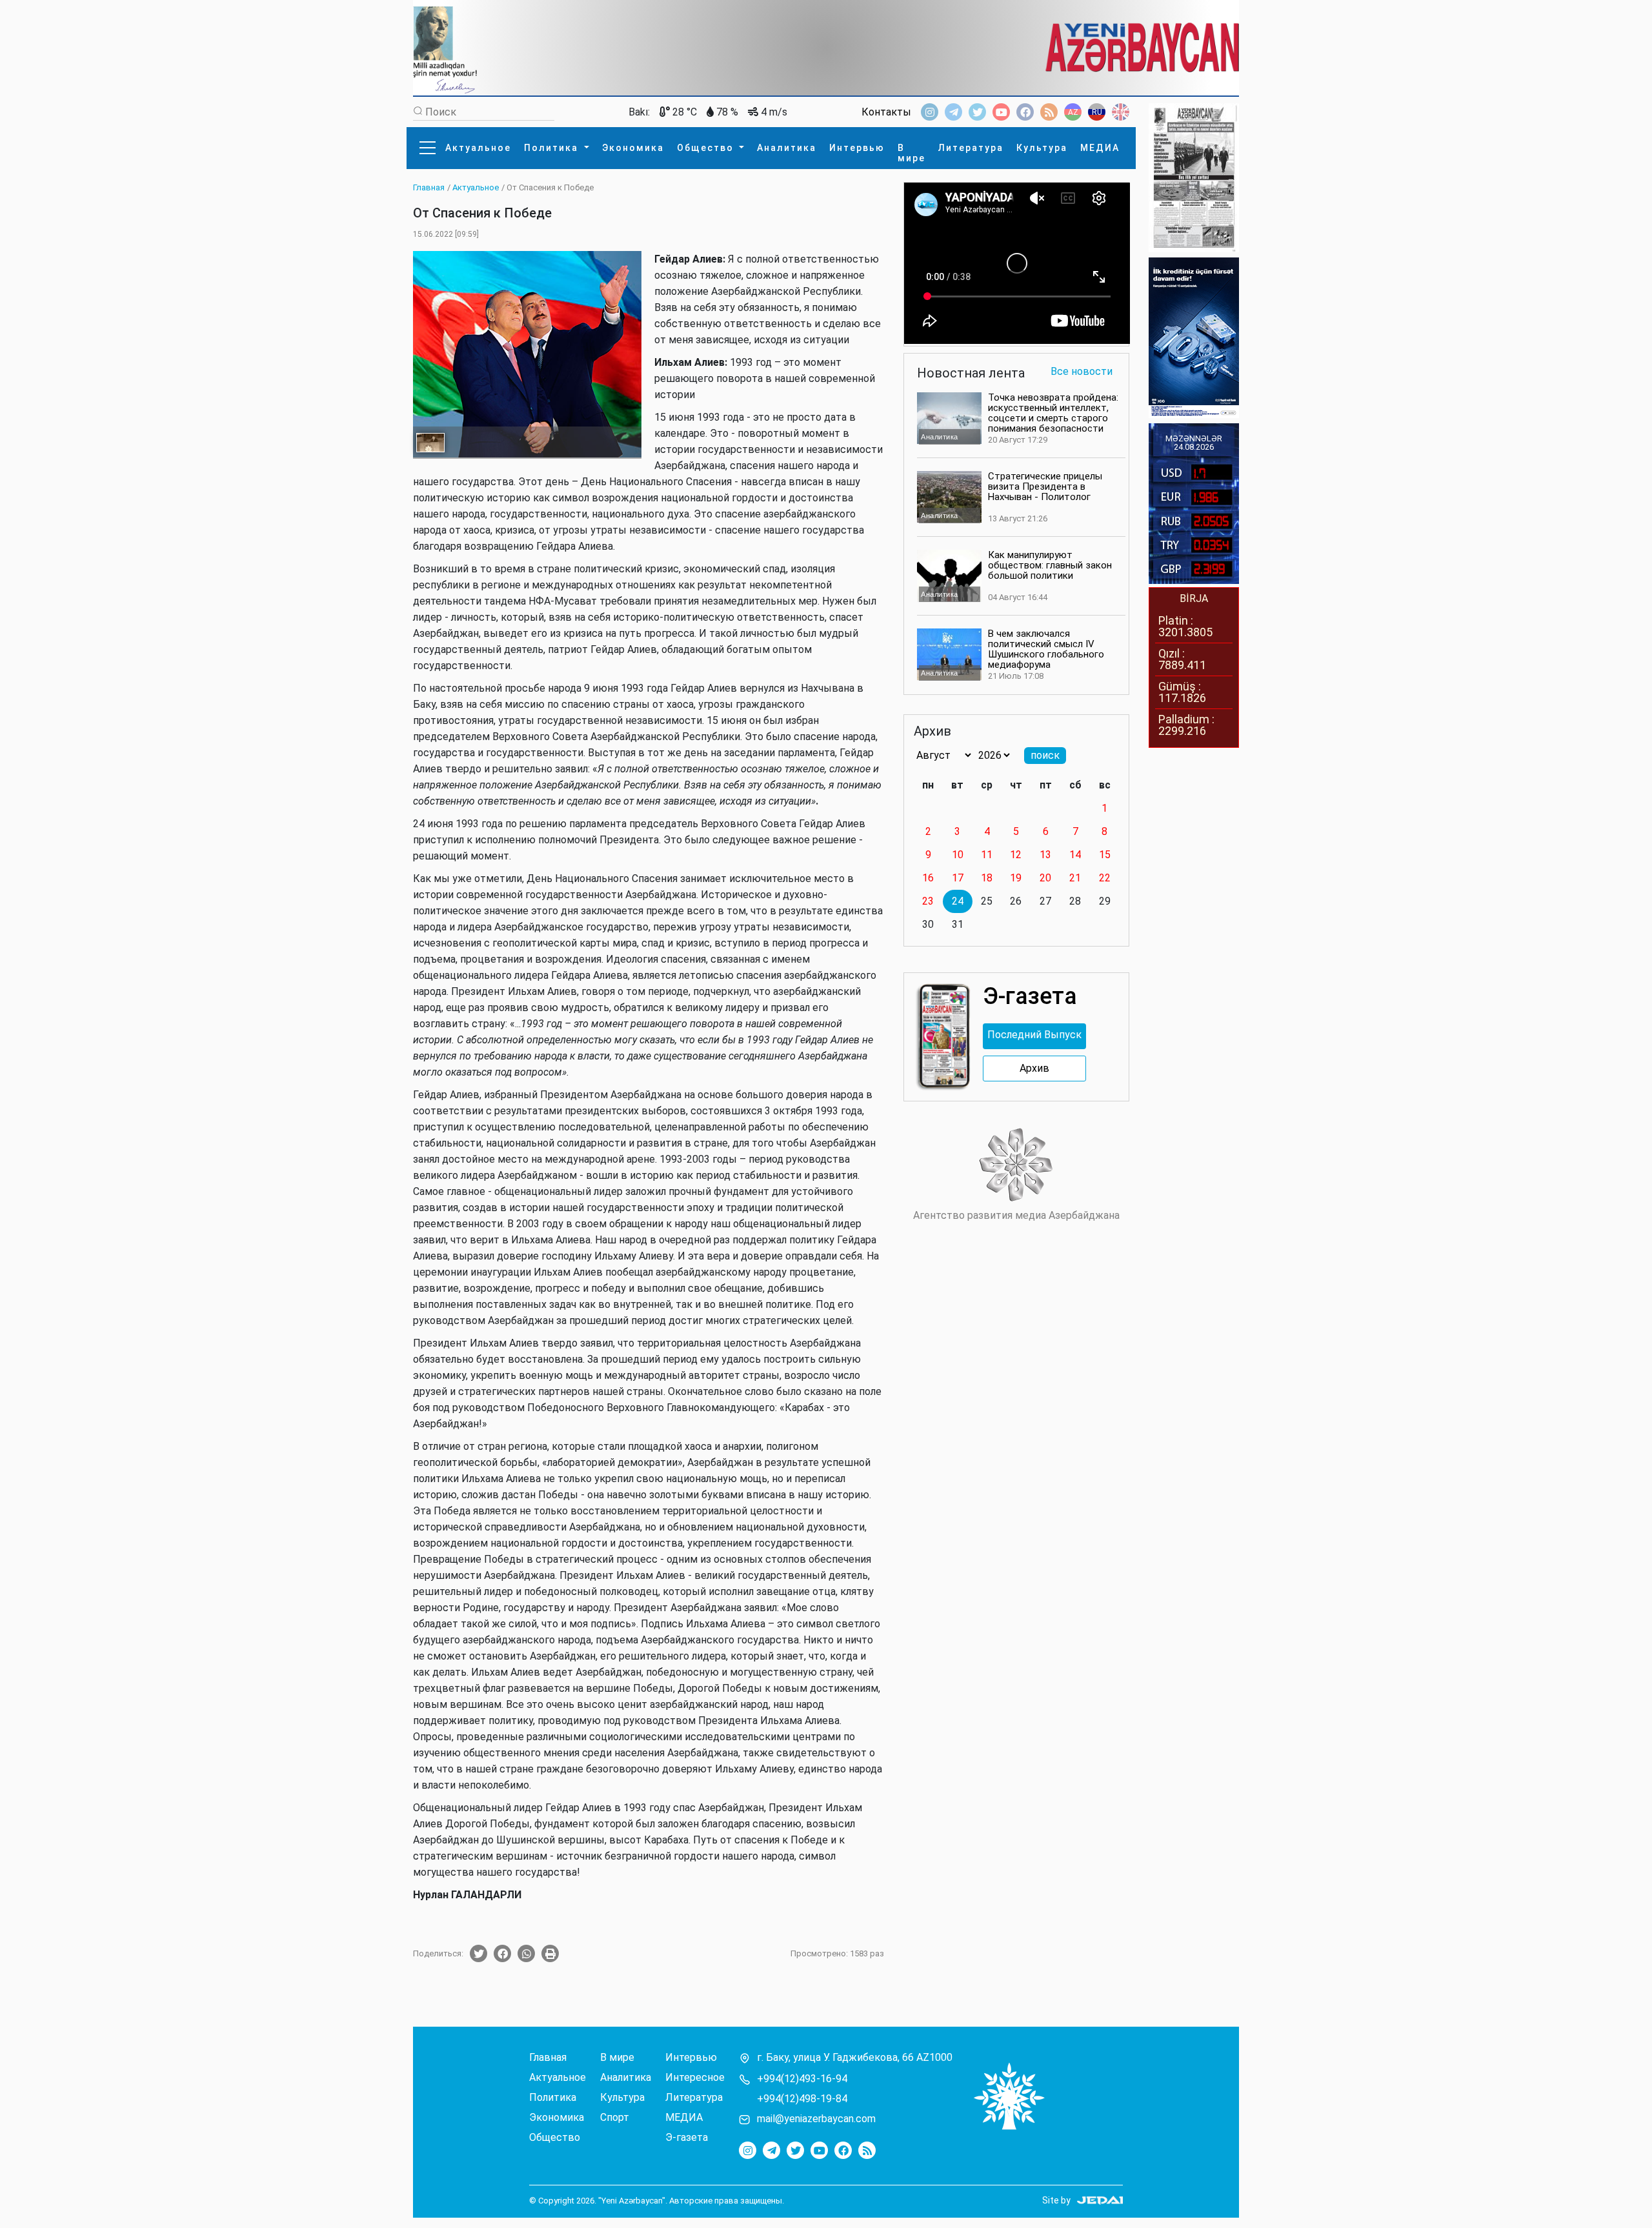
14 (1075, 855)
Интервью (857, 148)
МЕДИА (1100, 148)
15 (1105, 855)
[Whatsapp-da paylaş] (526, 1953)
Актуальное (478, 148)
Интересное (695, 2078)
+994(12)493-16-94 (802, 2079)
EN (1121, 112)
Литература (971, 148)
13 (1045, 855)
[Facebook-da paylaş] (502, 1953)
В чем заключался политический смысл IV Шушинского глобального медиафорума (1046, 649)
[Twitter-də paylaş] (478, 1953)
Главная (548, 2058)
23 (928, 901)
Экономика (633, 148)
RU (1097, 112)
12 (1016, 855)
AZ (1073, 112)
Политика (553, 148)
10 (958, 855)
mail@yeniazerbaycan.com (816, 2119)
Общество (707, 148)
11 (987, 855)
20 (1045, 878)
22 (1105, 878)
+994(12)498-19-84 (802, 2099)
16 (928, 878)
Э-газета (687, 2138)
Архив (1034, 1069)
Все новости (1082, 372)
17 (958, 878)
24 (958, 901)
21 (1075, 878)
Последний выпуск (1034, 1035)
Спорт (615, 2118)
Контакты (886, 112)
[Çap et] (550, 1953)
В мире (912, 153)
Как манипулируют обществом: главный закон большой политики (1050, 565)
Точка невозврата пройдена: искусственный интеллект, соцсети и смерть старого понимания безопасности (1053, 413)
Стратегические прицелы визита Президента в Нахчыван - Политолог (1045, 487)
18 (987, 878)
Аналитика (787, 148)
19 (1016, 878)
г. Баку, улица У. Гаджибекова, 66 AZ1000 (855, 2058)
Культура (1042, 148)
